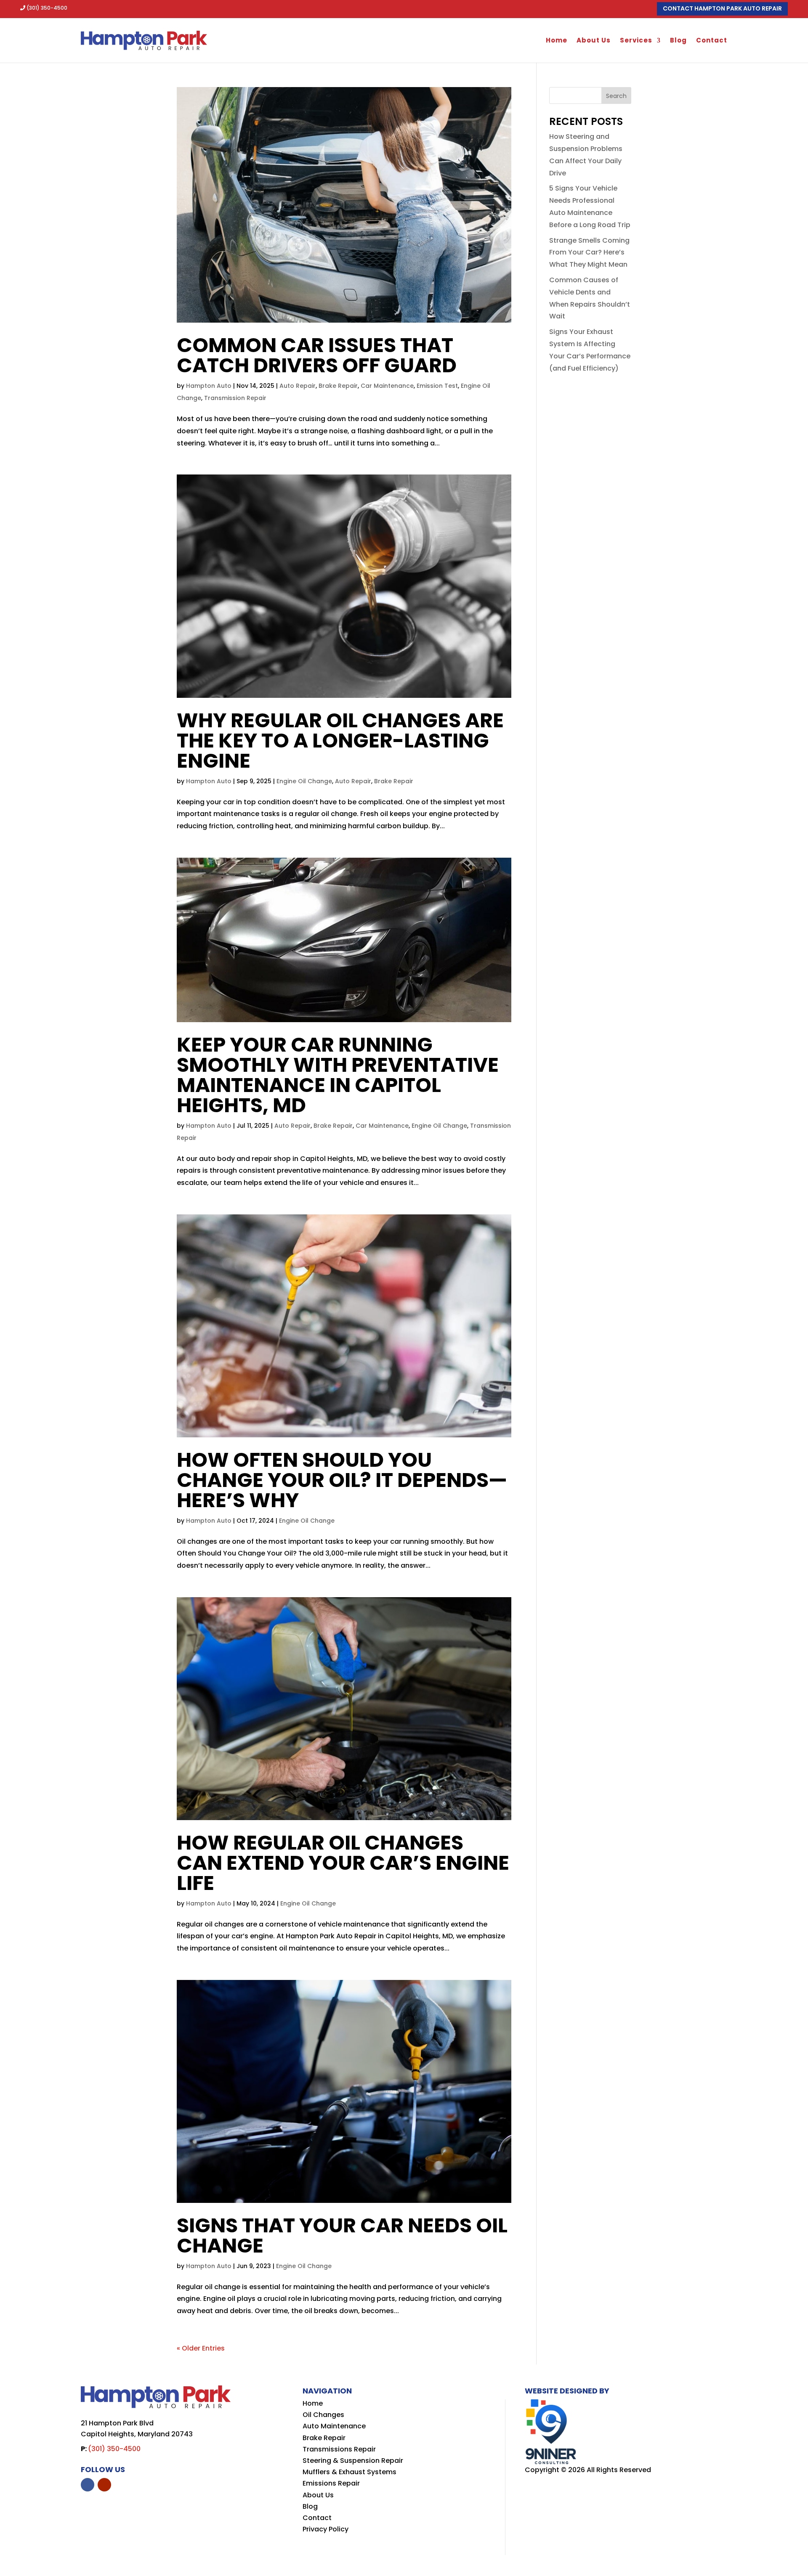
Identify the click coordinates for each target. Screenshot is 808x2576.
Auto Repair (298, 386)
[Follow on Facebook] (88, 2485)
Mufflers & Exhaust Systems (350, 2472)
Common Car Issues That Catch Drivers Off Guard (317, 355)
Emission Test (437, 386)
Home (557, 40)
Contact (712, 40)
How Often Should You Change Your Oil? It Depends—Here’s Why (342, 1480)
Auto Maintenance (334, 2426)
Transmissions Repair (339, 2449)
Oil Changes (323, 2415)
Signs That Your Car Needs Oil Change (342, 2235)
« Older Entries (201, 2348)
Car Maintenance (387, 386)
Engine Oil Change (304, 781)
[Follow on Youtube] (104, 2485)
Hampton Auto (209, 386)
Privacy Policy (326, 2529)
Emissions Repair (331, 2483)
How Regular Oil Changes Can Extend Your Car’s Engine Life (343, 1863)
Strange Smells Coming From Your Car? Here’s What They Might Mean (589, 253)
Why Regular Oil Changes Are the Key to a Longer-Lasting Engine (340, 741)
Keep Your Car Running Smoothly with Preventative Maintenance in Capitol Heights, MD (338, 1075)
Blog (678, 40)
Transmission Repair (235, 398)
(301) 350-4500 (47, 8)
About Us (594, 40)
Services (636, 40)
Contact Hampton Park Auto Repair (722, 8)
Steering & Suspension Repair (353, 2461)
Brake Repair (338, 386)
